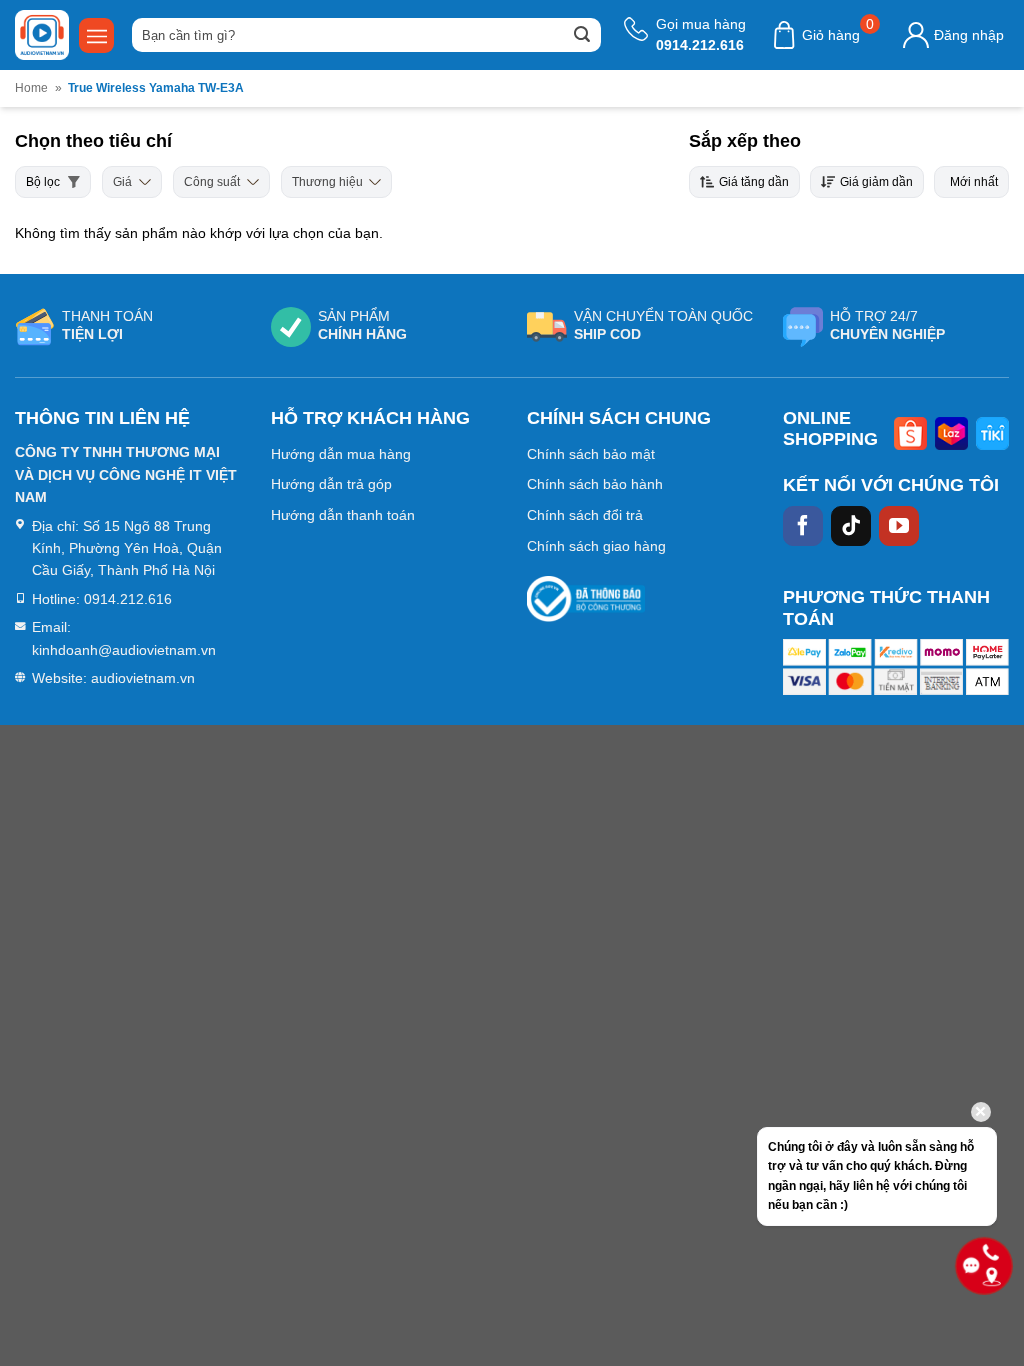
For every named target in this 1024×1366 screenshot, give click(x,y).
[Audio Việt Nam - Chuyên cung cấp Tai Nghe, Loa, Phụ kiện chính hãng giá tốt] (42, 35)
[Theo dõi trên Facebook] (803, 526)
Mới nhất (974, 182)
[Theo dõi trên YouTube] (899, 526)
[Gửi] (582, 35)
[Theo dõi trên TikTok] (851, 526)
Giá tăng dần (754, 182)
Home (31, 88)
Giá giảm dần (876, 182)
